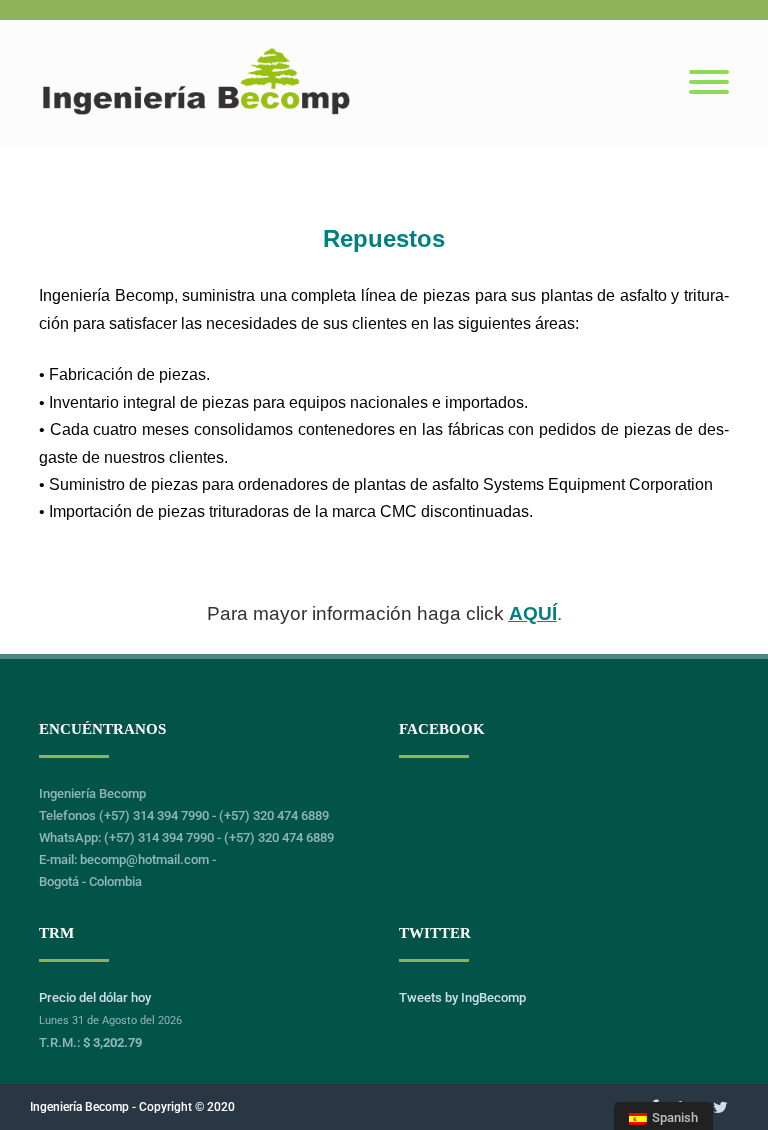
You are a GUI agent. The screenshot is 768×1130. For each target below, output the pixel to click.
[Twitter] (720, 1107)
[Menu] (709, 83)
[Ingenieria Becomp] (196, 114)
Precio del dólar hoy (95, 997)
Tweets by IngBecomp (462, 997)
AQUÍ (533, 613)
